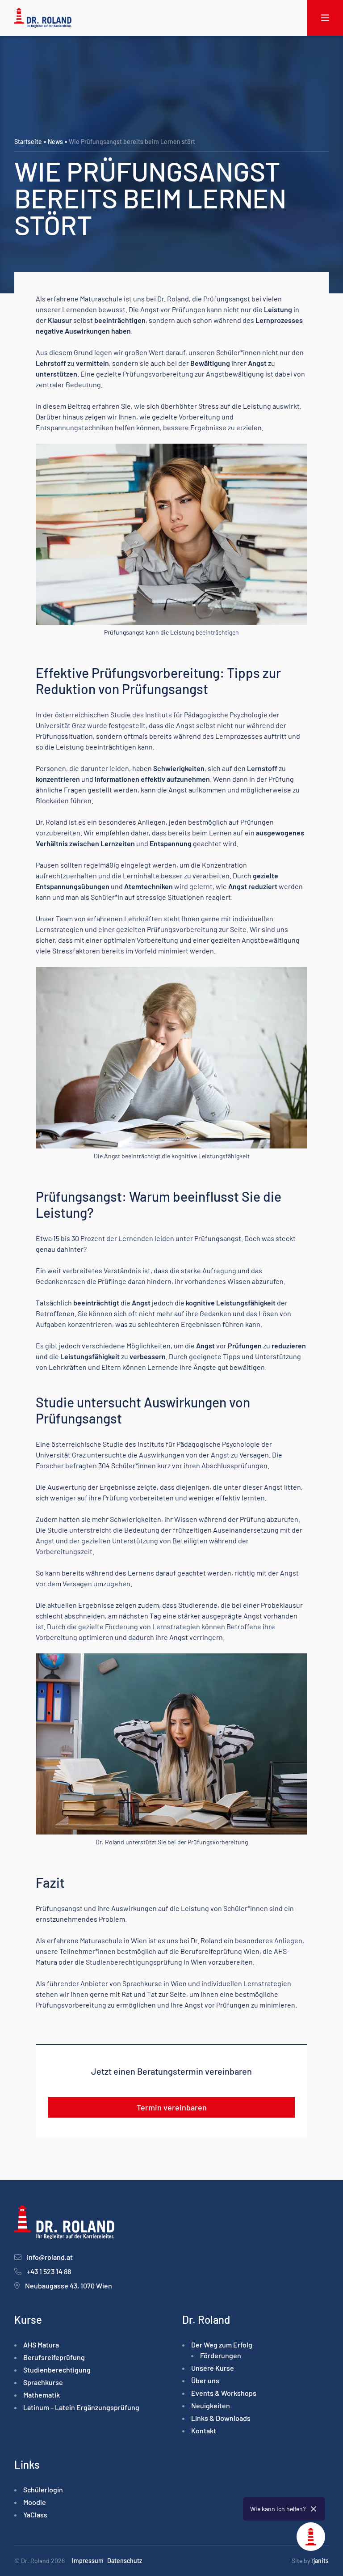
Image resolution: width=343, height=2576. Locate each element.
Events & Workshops (224, 2393)
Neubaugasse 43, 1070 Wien (69, 2286)
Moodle (35, 2502)
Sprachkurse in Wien (155, 1983)
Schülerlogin (43, 2489)
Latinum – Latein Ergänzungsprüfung (81, 2407)
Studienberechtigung (57, 2370)
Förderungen (221, 2355)
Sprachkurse (43, 2382)
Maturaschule (101, 299)
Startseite (28, 142)
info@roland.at (50, 2257)
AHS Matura (41, 2345)
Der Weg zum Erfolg (222, 2345)
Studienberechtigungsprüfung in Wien (146, 1962)
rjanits (320, 2561)
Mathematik (42, 2395)
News (55, 142)
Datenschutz (125, 2561)
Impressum (88, 2561)
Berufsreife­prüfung (54, 2357)
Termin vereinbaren (172, 2107)
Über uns (205, 2380)
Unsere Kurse (213, 2368)
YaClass (35, 2515)
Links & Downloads (221, 2418)
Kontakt (204, 2430)
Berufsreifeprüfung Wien (220, 1951)
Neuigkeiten (211, 2405)
